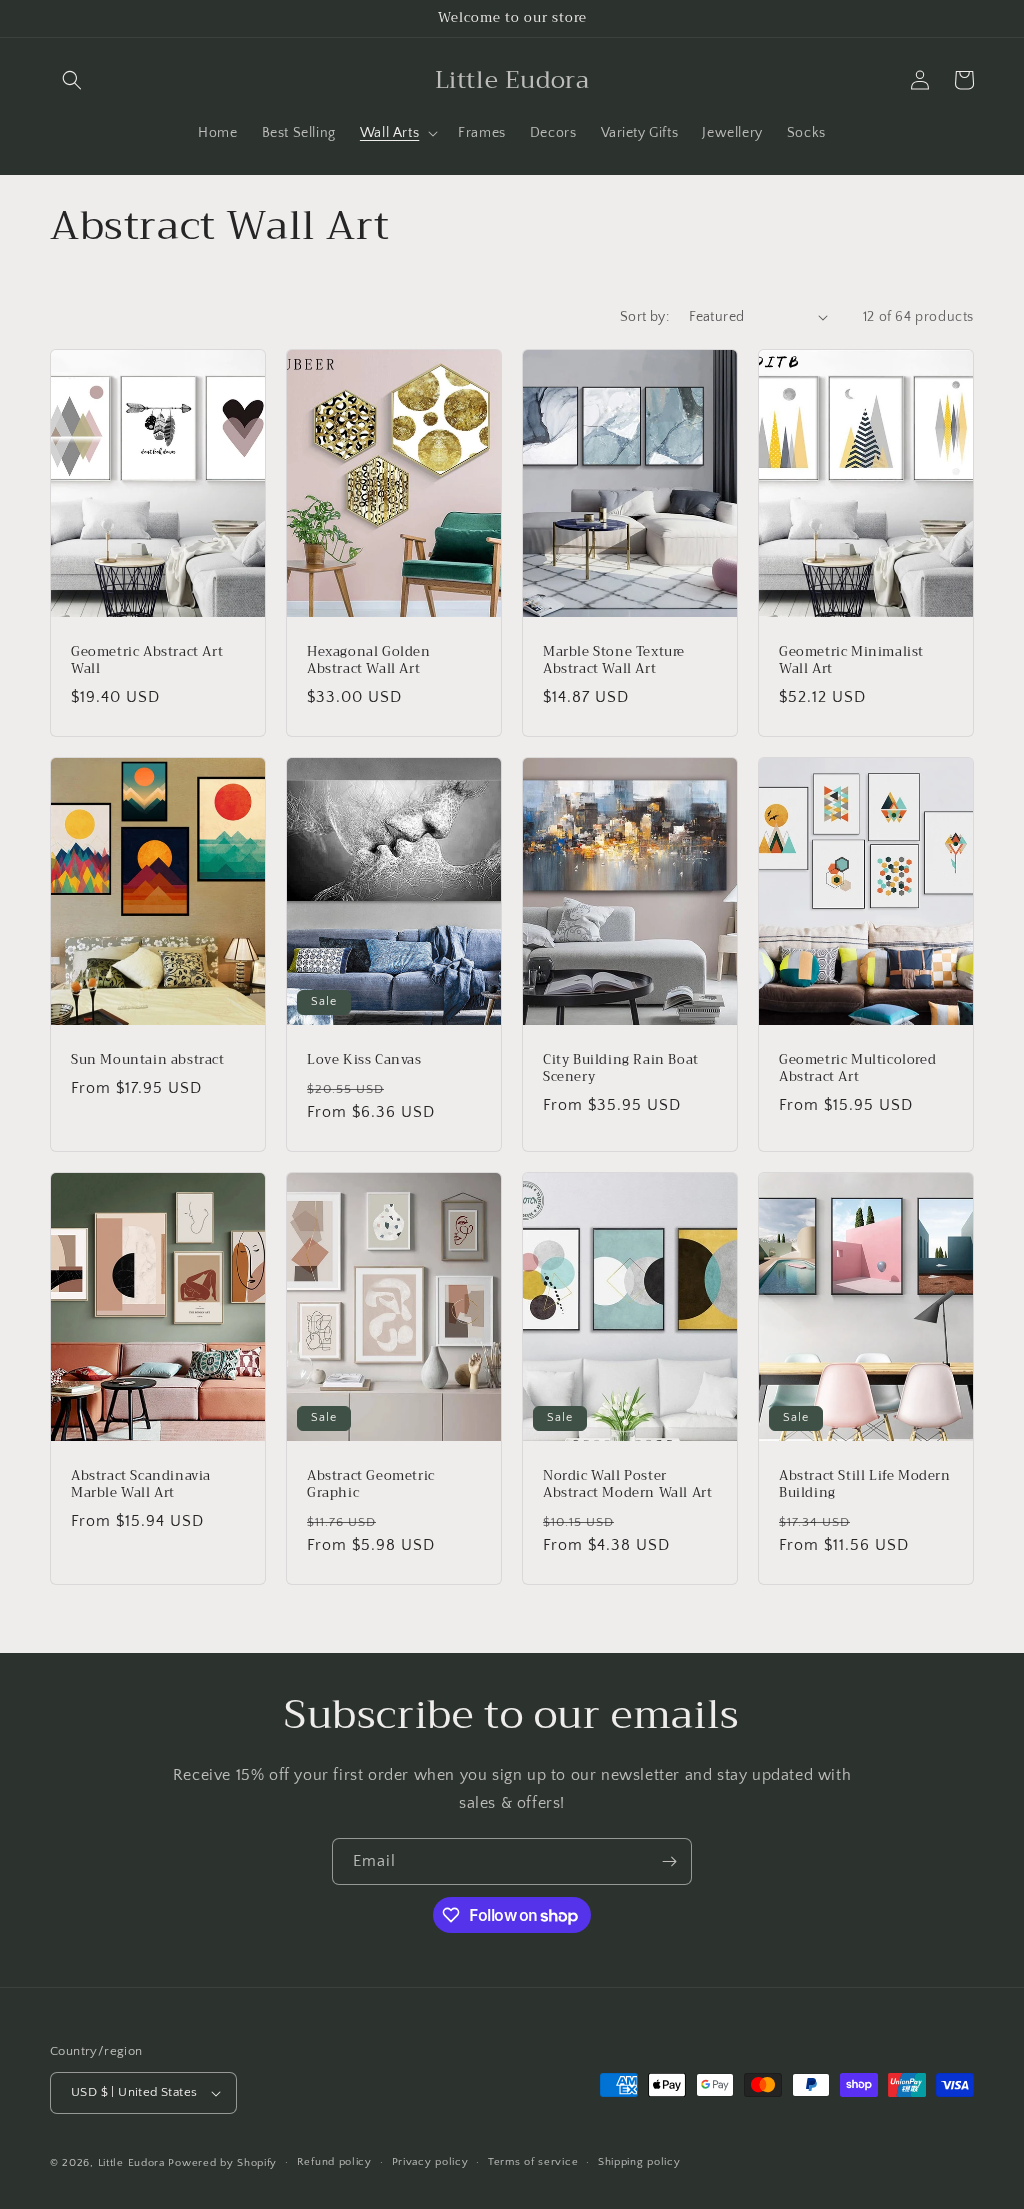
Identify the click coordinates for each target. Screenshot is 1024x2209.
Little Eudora (131, 2163)
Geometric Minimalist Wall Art (851, 661)
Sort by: (644, 317)
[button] (72, 80)
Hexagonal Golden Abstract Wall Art (369, 661)
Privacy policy (430, 2162)
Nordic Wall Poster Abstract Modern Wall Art (627, 1485)
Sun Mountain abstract (148, 1060)
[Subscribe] (669, 1861)
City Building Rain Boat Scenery (621, 1069)
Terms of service (533, 2162)
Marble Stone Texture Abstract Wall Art (614, 661)
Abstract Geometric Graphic (371, 1485)
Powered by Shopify (222, 2163)
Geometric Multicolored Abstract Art (857, 1069)
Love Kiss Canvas (364, 1060)
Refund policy (334, 2162)
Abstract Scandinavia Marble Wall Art (141, 1485)
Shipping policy (639, 2162)
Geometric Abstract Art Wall (147, 661)
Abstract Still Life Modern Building (865, 1485)
